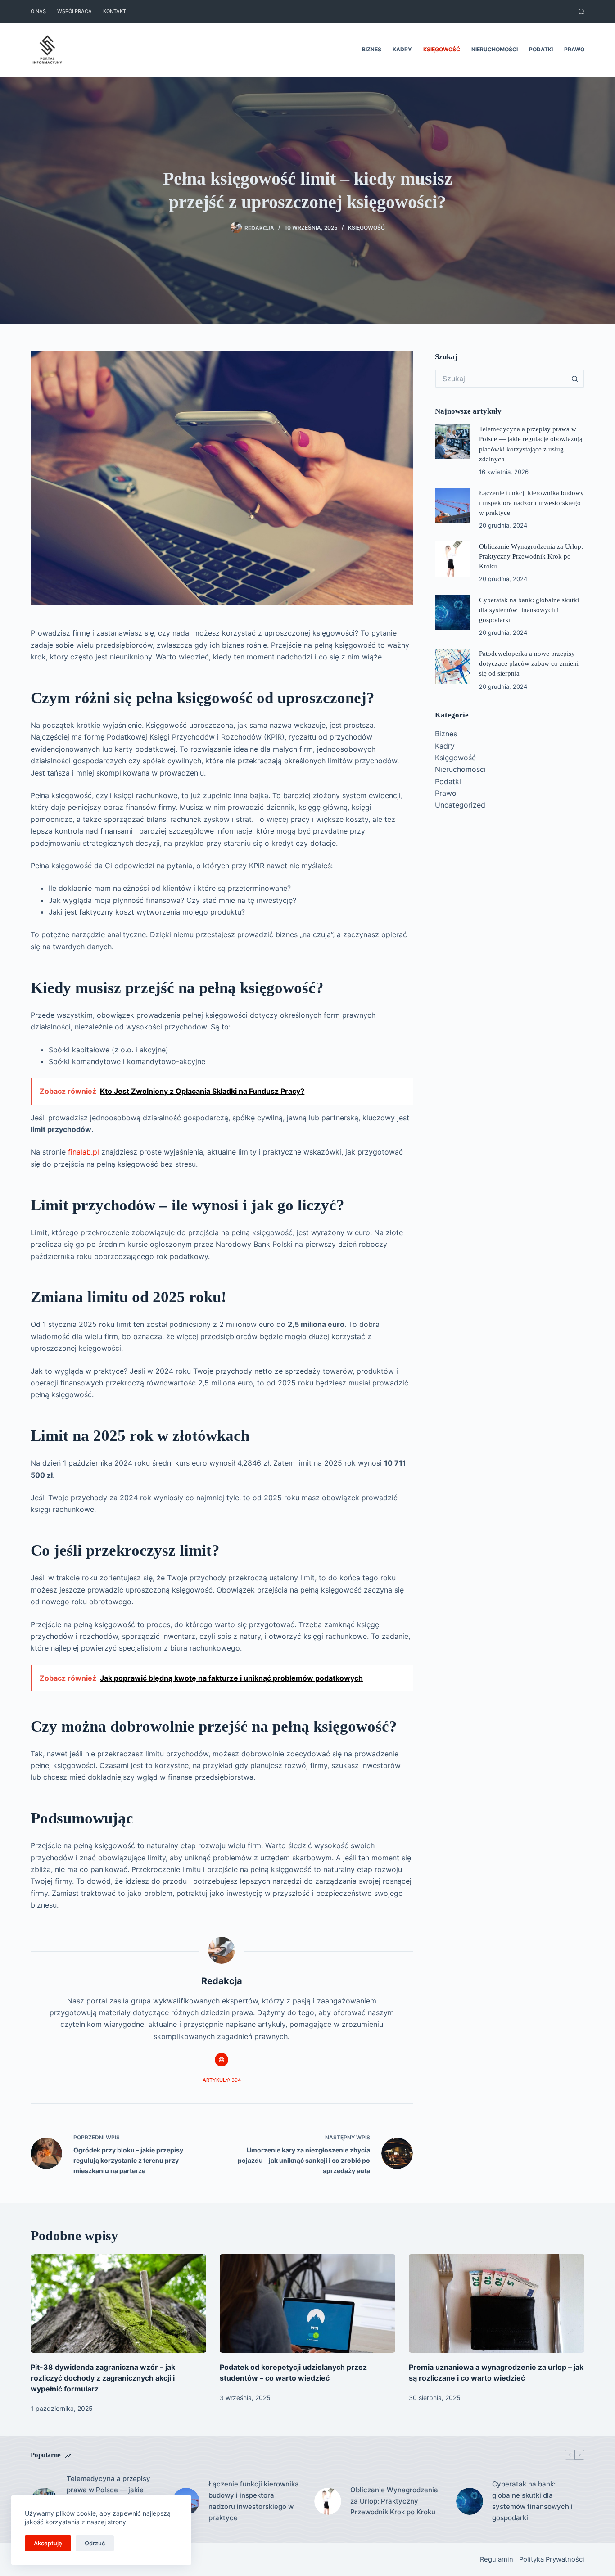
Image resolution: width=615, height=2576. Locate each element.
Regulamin (497, 2559)
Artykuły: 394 (222, 2080)
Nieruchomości (460, 769)
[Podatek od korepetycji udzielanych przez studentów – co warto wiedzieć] (307, 2303)
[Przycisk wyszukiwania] (575, 379)
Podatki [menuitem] (541, 49)
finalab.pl (84, 1152)
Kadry (445, 746)
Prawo (446, 793)
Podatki (448, 781)
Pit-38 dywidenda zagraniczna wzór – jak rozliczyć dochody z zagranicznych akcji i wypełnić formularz (103, 2378)
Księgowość (366, 228)
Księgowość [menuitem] (442, 49)
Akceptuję (48, 2543)
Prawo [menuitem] (574, 49)
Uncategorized (460, 805)
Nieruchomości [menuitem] (495, 49)
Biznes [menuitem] (372, 49)
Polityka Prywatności (552, 2559)
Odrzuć (95, 2543)
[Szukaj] (581, 11)
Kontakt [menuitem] (115, 11)
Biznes (446, 734)
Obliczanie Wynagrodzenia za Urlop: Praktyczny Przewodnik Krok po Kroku (531, 556)
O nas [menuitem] (38, 11)
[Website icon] (222, 2060)
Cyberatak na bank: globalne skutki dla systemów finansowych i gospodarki (529, 610)
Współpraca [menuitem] (75, 11)
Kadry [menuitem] (402, 49)
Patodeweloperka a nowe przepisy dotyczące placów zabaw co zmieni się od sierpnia (529, 663)
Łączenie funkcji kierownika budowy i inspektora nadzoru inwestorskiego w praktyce (531, 503)
